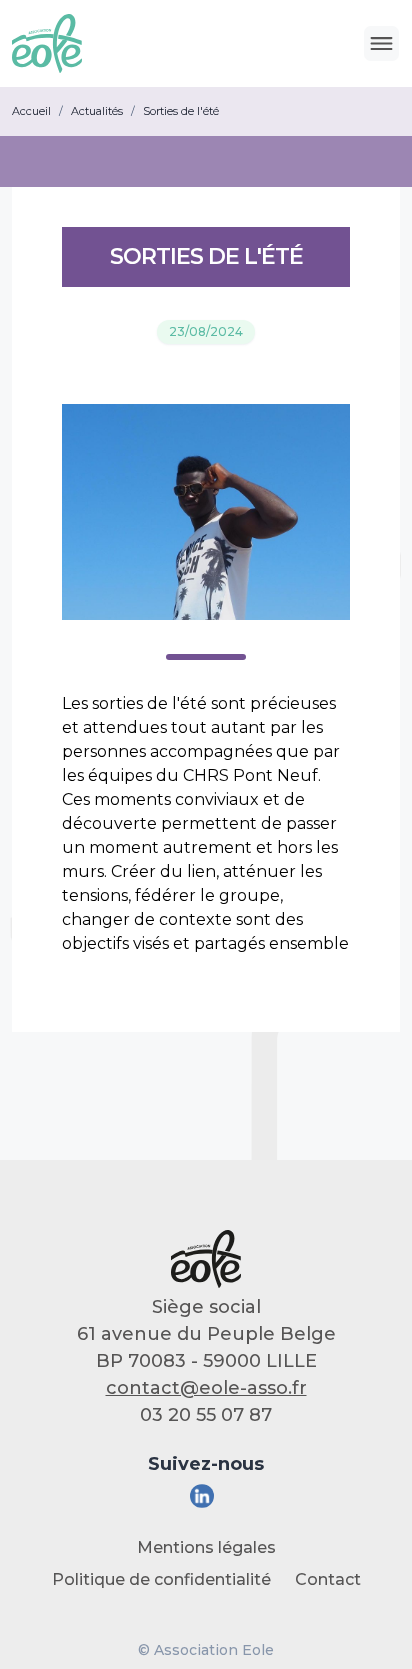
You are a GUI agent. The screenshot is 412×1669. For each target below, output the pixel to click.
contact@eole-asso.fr (206, 1388)
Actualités (97, 111)
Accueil (31, 111)
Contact (328, 1579)
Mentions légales (206, 1547)
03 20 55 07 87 (206, 1415)
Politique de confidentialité (161, 1579)
